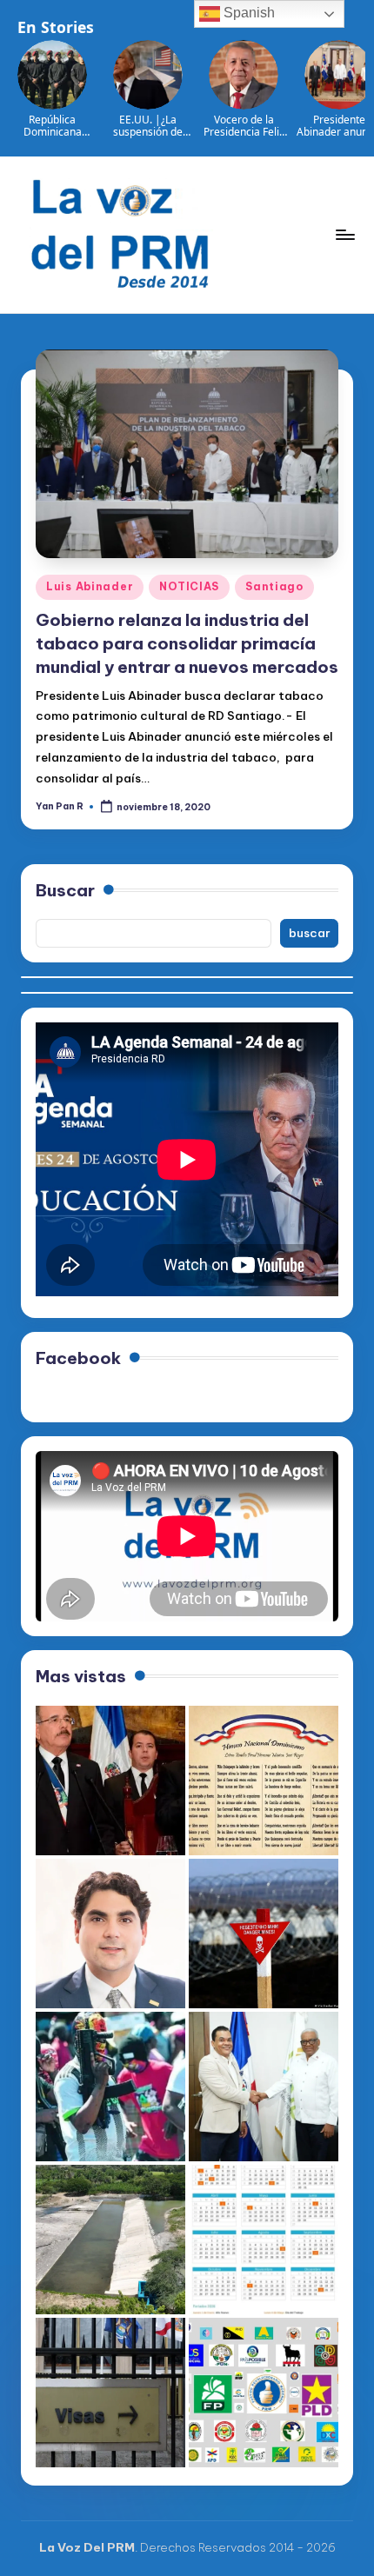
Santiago (274, 586)
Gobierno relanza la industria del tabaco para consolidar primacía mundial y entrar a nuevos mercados (187, 643)
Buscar (65, 890)
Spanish (247, 13)
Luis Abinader (90, 586)
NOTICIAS (189, 586)
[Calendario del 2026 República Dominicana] (264, 2240)
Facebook (78, 1358)
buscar (310, 933)
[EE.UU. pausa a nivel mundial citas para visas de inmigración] (110, 2393)
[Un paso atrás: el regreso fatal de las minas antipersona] (264, 1934)
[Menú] (344, 234)
